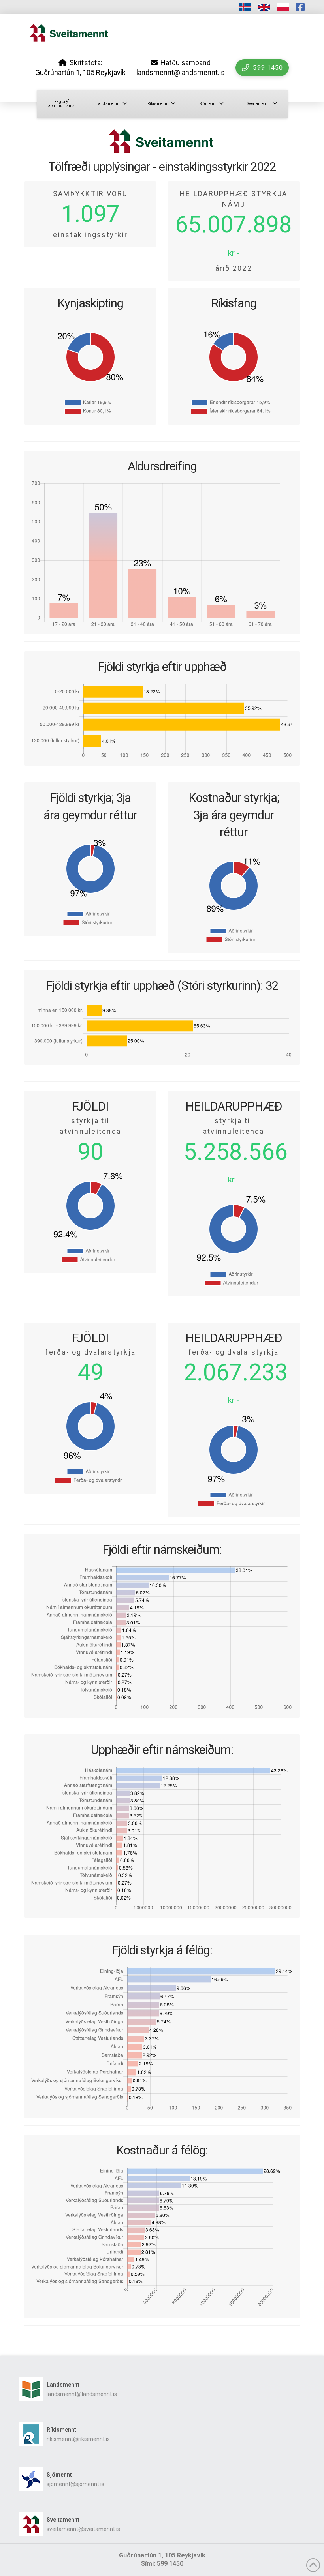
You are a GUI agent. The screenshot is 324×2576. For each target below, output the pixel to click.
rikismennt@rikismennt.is (78, 2439)
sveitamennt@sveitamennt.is (83, 2529)
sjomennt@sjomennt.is (75, 2484)
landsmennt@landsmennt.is (82, 2394)
